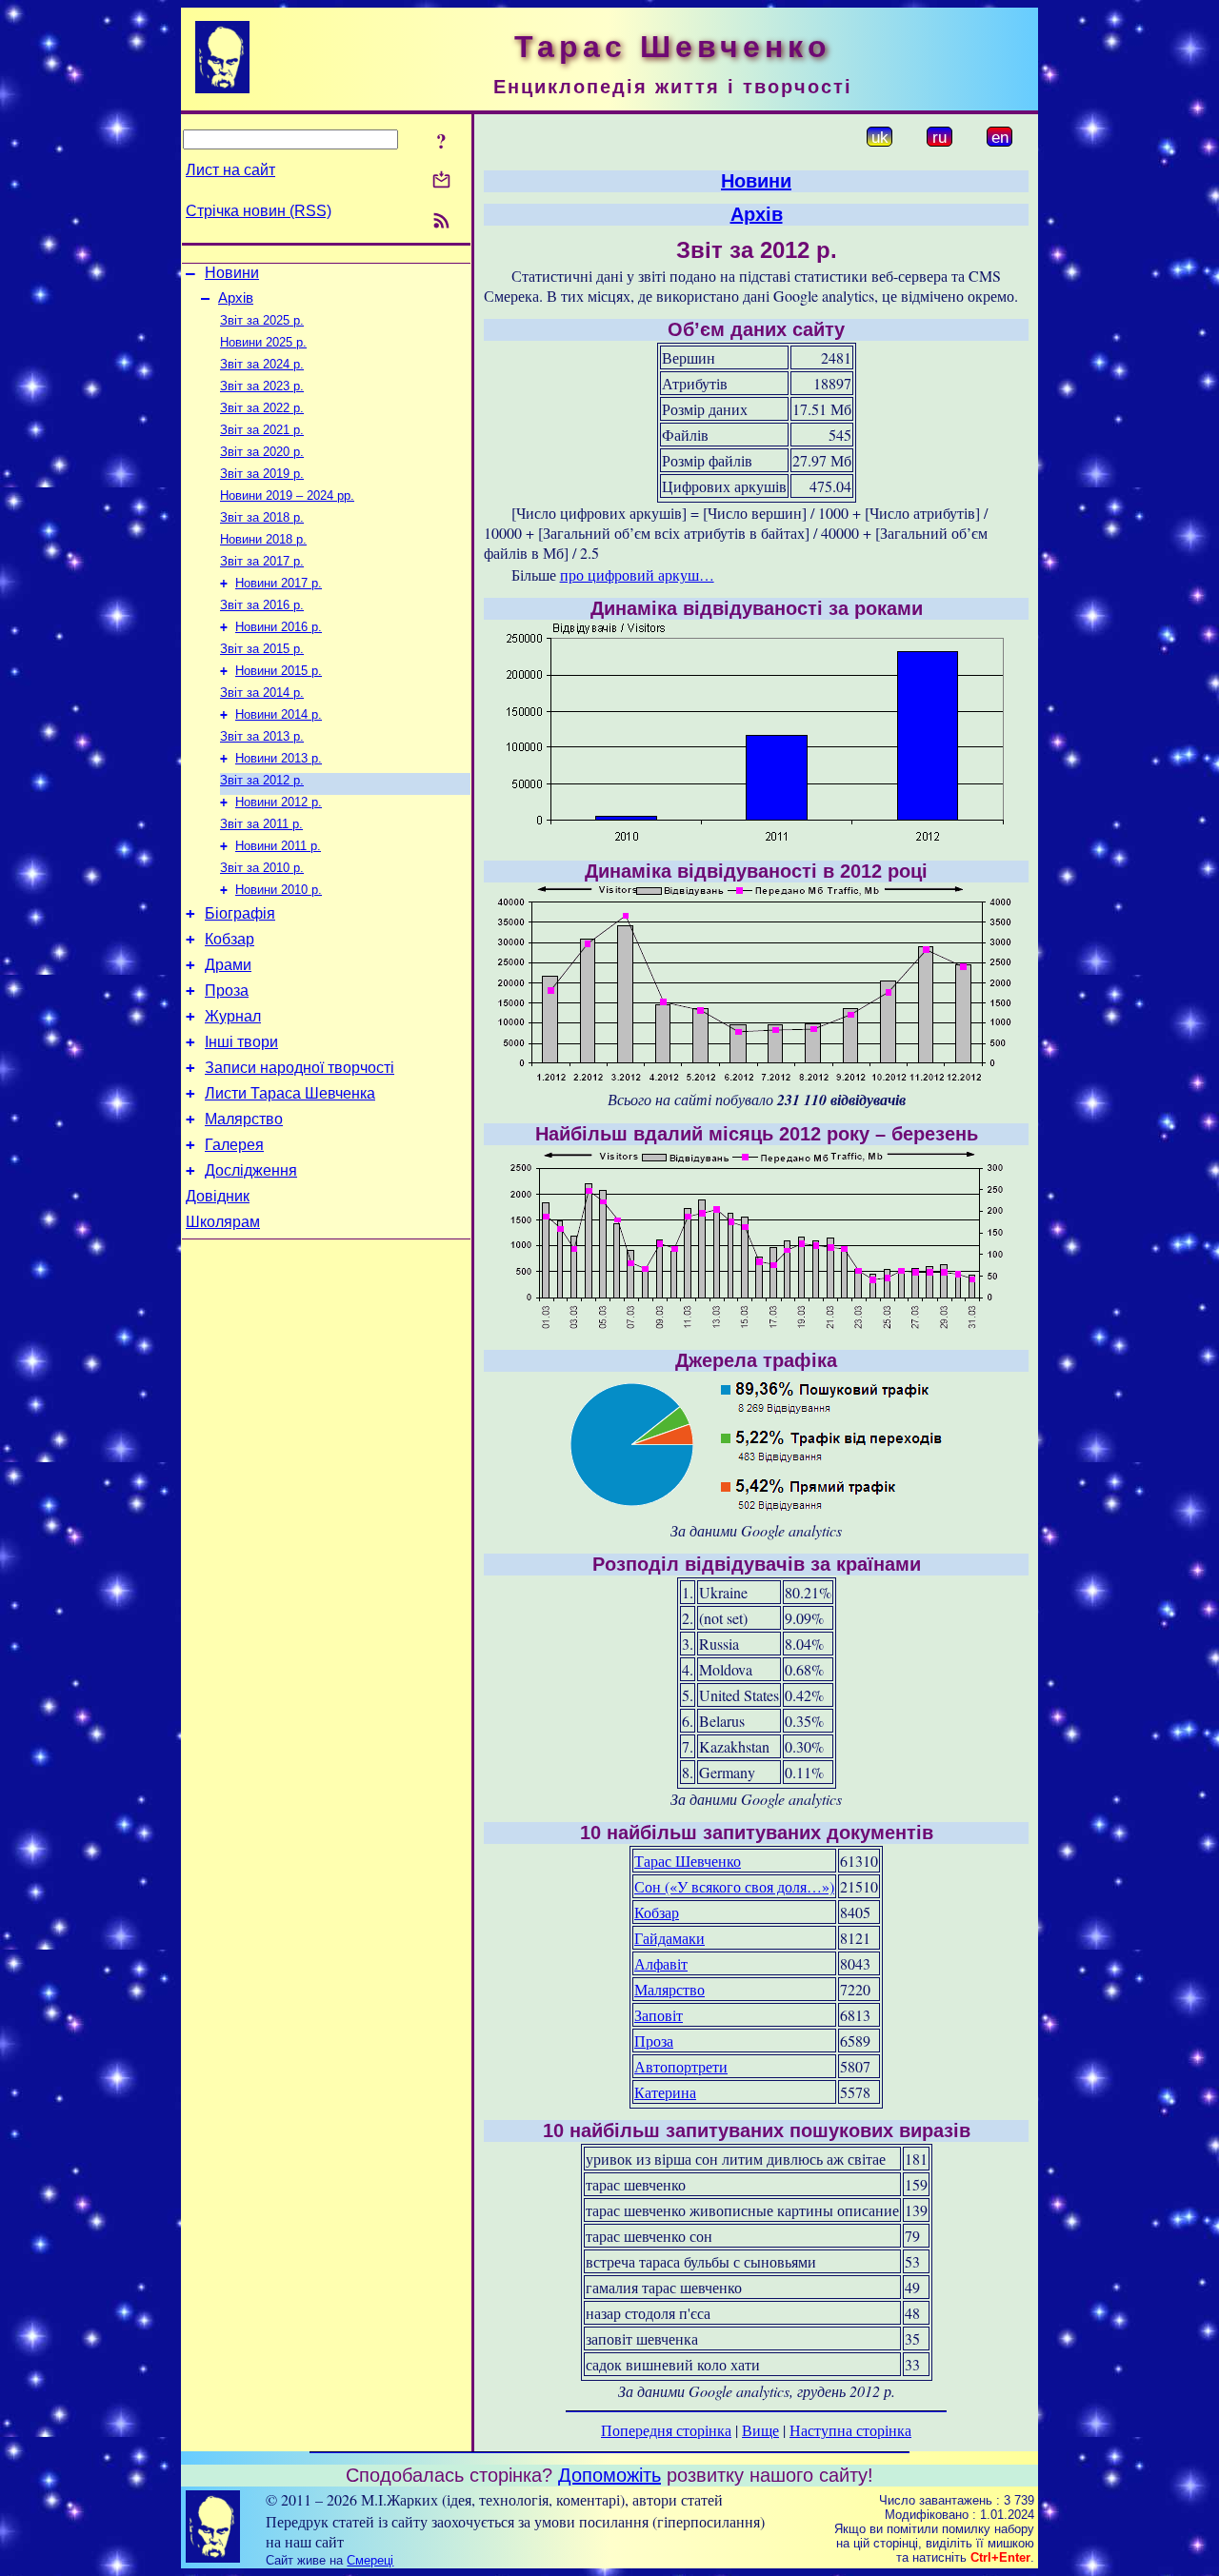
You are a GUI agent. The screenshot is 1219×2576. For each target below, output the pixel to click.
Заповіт (659, 2015)
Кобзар (230, 939)
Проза (227, 991)
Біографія (240, 913)
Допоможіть (609, 2475)
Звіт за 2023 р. (262, 386)
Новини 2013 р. (279, 758)
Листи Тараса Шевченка (290, 1093)
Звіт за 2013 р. (262, 736)
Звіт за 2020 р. (262, 452)
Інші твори (241, 1042)
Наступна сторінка (850, 2430)
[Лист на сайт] (441, 181)
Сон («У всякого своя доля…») (734, 1886)
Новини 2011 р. (278, 846)
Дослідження (251, 1170)
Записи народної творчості (300, 1068)
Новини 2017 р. (279, 583)
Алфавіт (661, 1963)
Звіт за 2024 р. (262, 364)
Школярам (223, 1222)
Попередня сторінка (666, 2430)
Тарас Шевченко (688, 1861)
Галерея (234, 1145)
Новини (232, 273)
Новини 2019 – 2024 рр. (287, 495)
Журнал (233, 1016)
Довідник (218, 1196)
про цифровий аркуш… (637, 575)
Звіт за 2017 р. (262, 561)
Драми (228, 965)
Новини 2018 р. (263, 539)
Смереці (370, 2560)
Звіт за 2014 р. (262, 693)
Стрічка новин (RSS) (259, 211)
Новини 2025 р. (263, 342)
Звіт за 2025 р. (262, 320)
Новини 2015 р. (279, 671)
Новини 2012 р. (279, 802)
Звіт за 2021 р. (262, 430)
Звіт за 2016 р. (262, 605)
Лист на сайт (230, 170)
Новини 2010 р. (279, 890)
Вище (760, 2430)
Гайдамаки (669, 1938)
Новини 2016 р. (279, 627)
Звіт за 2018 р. (262, 517)
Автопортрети (681, 2066)
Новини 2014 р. (279, 714)
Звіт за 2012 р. (262, 780)
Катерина (665, 2092)
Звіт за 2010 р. (262, 868)
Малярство (244, 1119)
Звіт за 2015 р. (262, 649)
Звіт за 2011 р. (261, 824)
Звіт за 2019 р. (262, 474)
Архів (236, 298)
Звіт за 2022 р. (262, 408)
